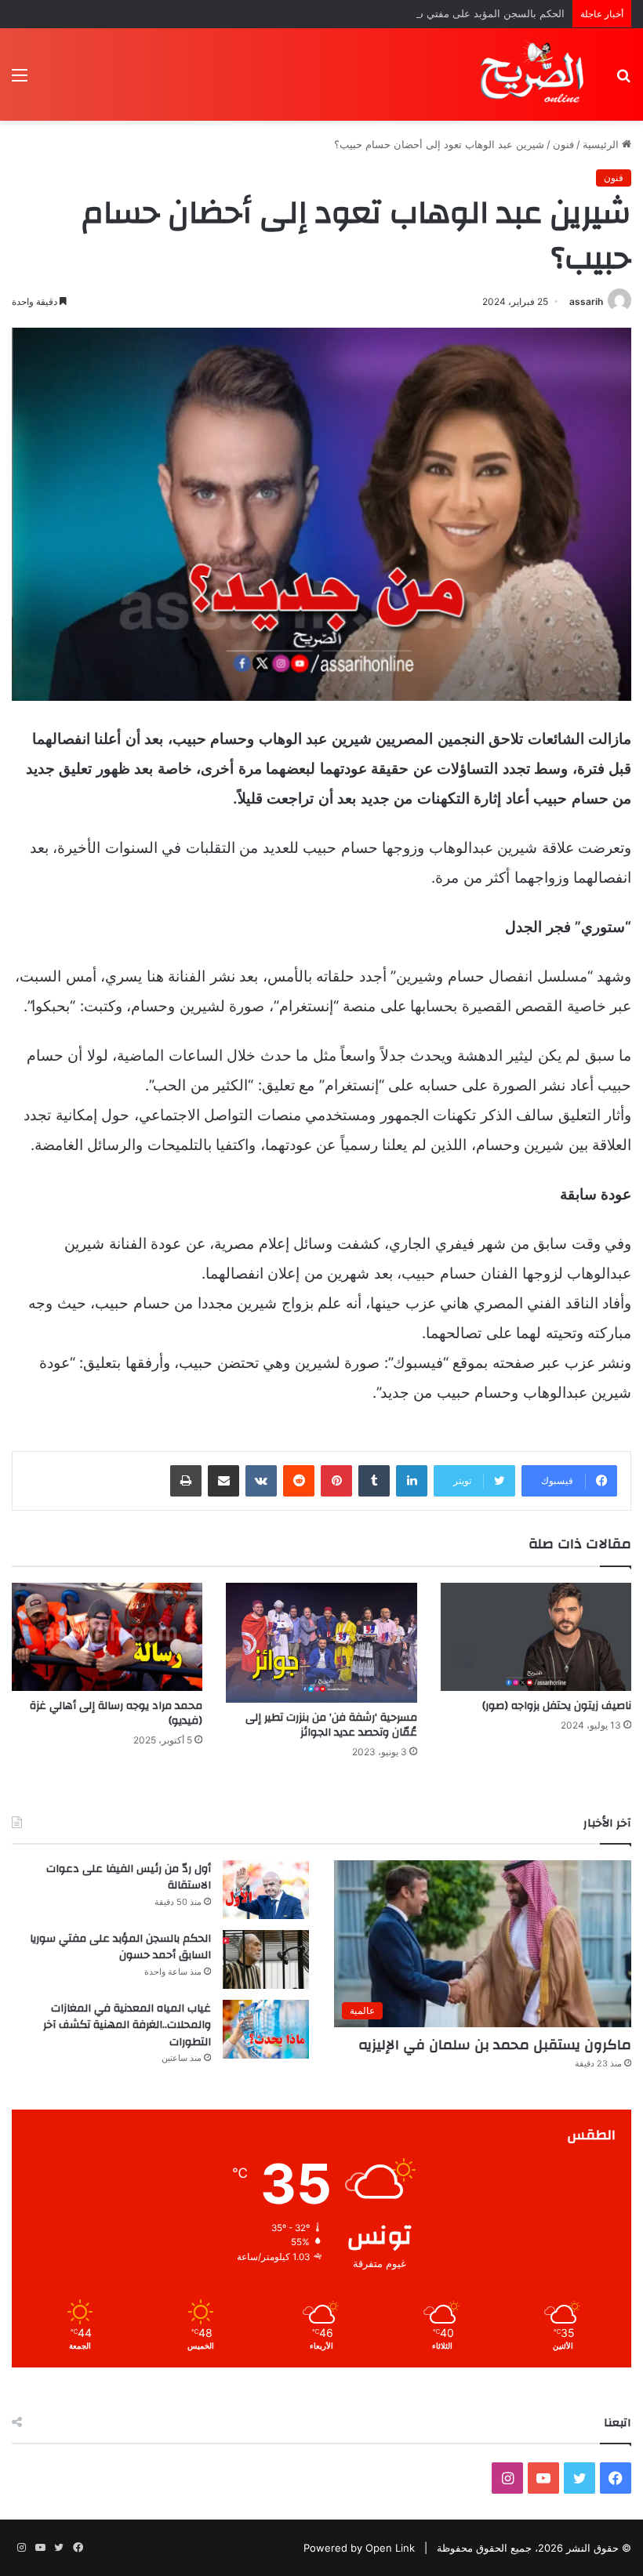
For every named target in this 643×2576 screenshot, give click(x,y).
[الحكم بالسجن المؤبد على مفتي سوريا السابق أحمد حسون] (266, 1959)
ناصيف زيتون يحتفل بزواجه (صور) (557, 1706)
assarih (586, 301)
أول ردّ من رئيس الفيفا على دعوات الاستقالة (129, 1878)
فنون (563, 144)
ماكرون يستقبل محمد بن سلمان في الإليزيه (495, 2045)
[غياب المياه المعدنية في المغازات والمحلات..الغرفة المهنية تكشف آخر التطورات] (266, 2029)
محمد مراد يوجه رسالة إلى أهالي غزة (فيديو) (116, 1713)
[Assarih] (535, 74)
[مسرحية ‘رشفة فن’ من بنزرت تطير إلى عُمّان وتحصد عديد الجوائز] (321, 1642)
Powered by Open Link (359, 2548)
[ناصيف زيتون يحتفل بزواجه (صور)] (536, 1636)
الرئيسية (602, 144)
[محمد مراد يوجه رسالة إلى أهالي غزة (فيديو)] (107, 1636)
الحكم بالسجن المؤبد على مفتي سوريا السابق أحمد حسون (436, 13)
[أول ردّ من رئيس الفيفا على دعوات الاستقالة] (266, 1890)
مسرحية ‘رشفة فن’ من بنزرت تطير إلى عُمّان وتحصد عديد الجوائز (331, 1725)
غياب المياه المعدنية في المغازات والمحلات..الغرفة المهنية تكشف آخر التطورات (127, 2025)
